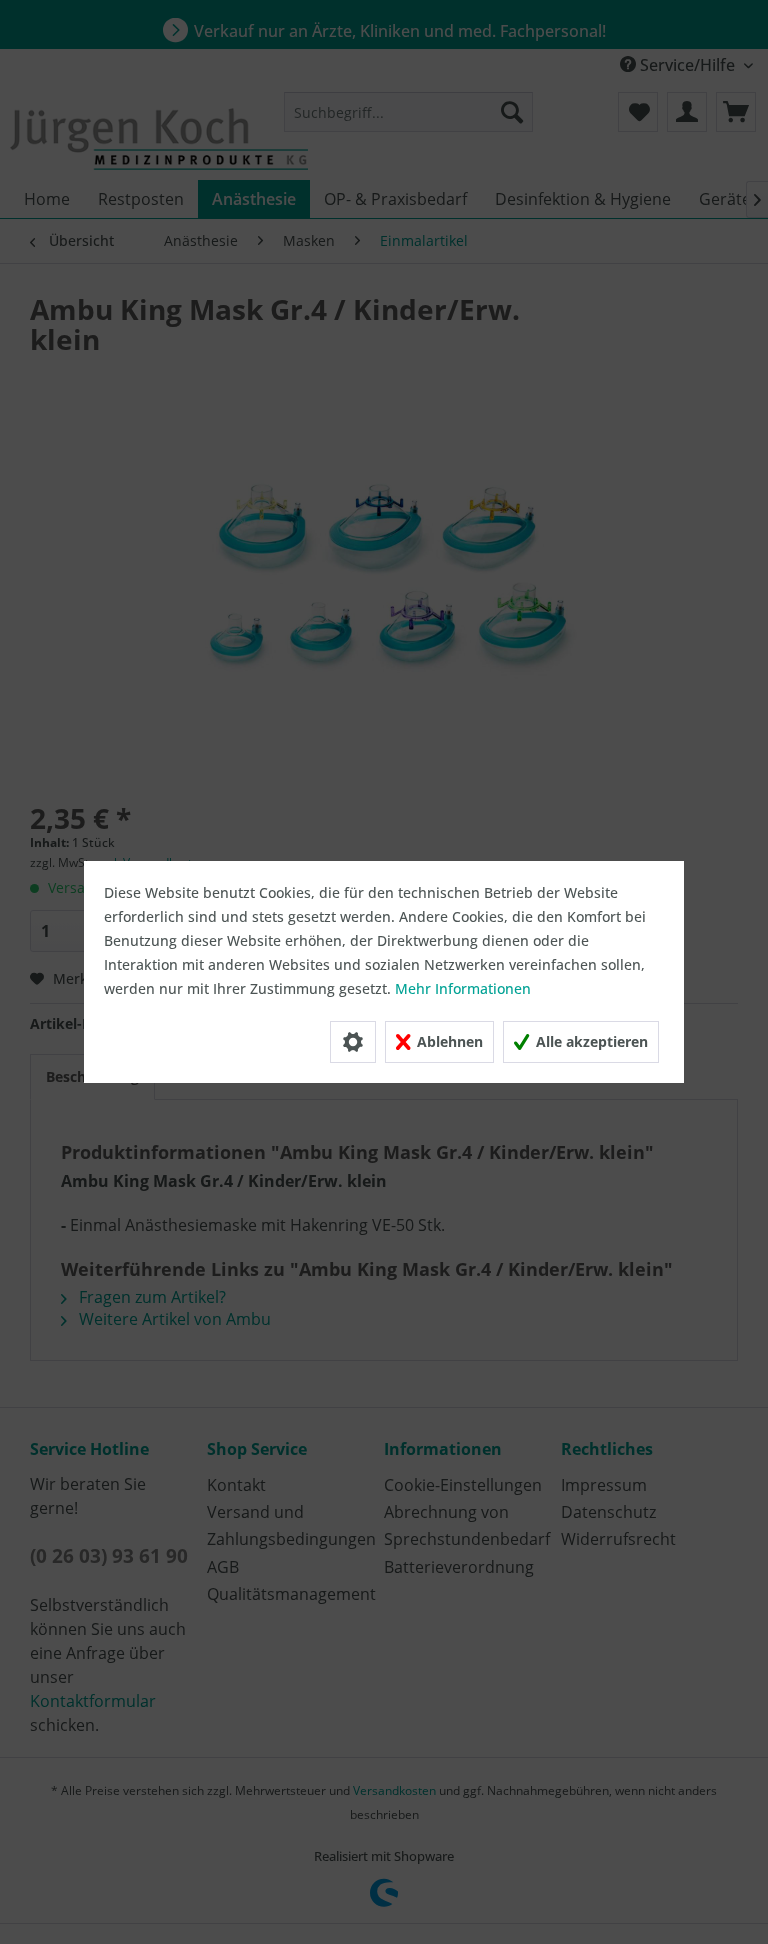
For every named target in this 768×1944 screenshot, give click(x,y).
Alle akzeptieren (590, 1041)
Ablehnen (448, 1041)
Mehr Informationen (463, 988)
